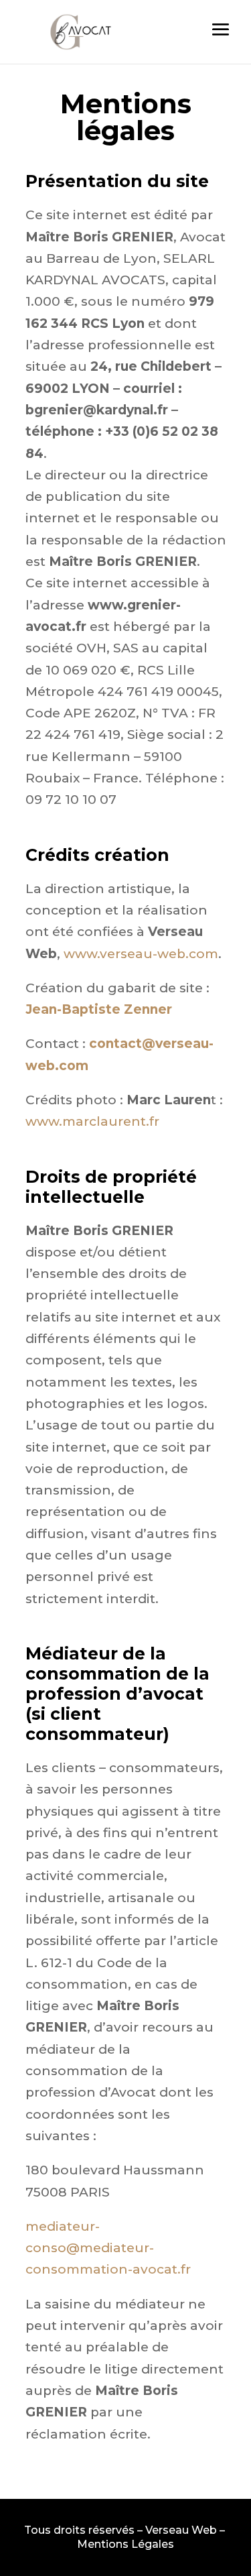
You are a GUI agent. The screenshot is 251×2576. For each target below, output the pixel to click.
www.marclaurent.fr (92, 1121)
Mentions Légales (125, 2544)
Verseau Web (181, 2530)
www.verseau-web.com (141, 954)
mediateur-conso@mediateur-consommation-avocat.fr (108, 2248)
